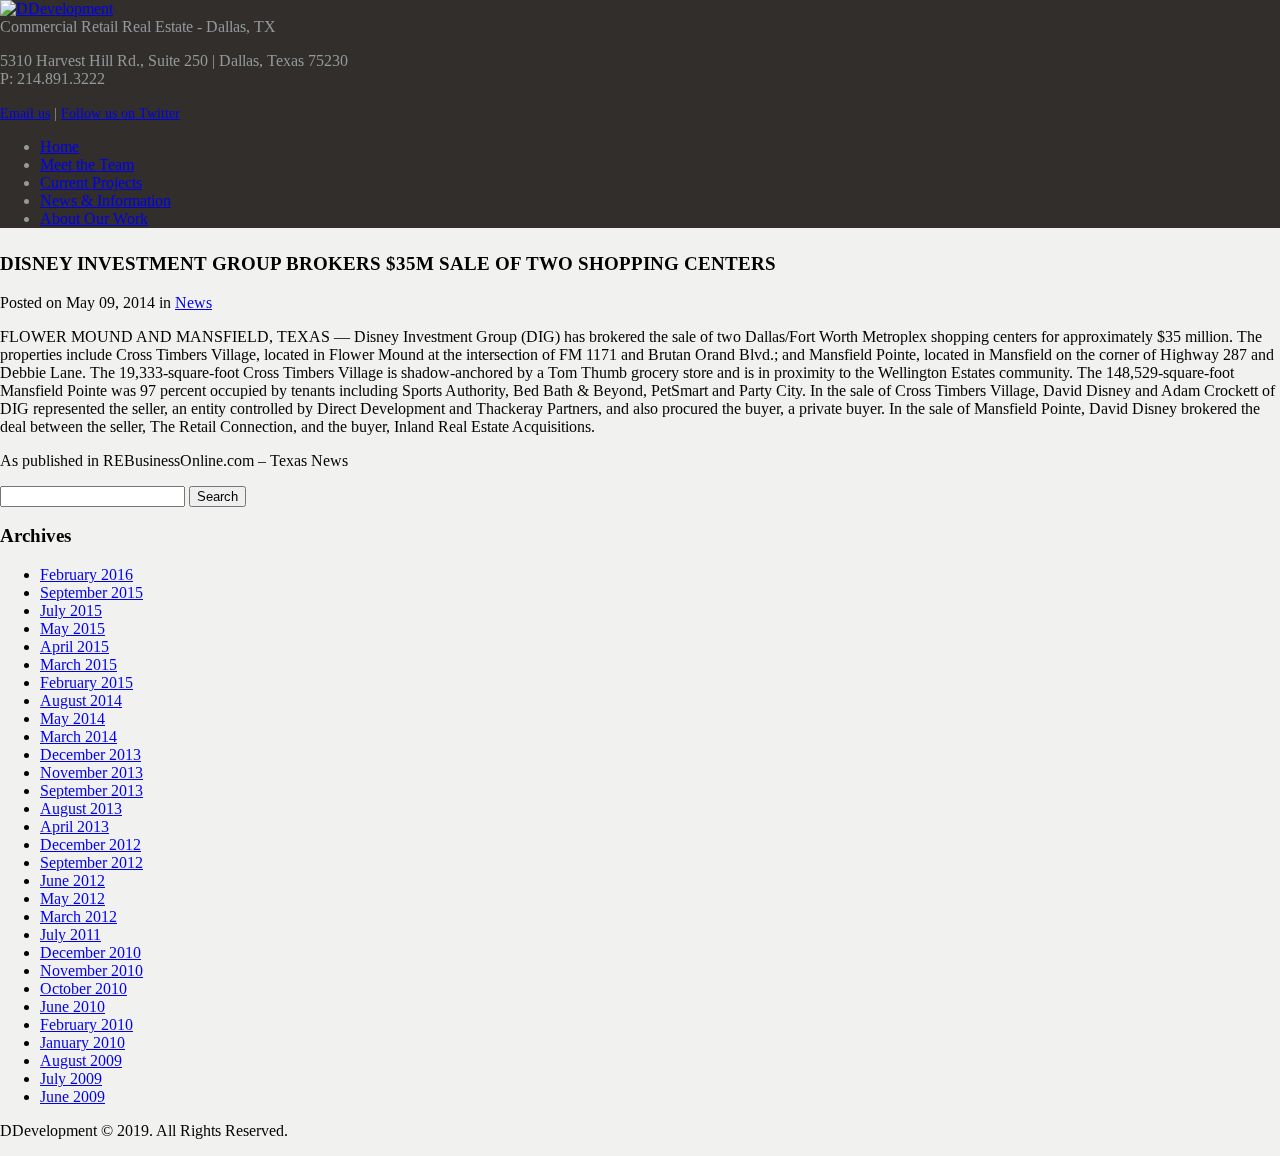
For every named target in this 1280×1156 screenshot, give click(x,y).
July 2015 (71, 610)
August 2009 (81, 1060)
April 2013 (74, 826)
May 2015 (72, 628)
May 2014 (72, 718)
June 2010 (72, 1006)
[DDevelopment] (56, 8)
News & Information (105, 200)
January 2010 (82, 1042)
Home (59, 146)
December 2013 (90, 754)
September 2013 (91, 790)
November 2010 (91, 970)
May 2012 (72, 898)
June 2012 (72, 880)
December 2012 (90, 844)
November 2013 (91, 772)
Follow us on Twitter (120, 113)
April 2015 (74, 646)
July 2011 (70, 934)
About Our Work (94, 218)
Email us (25, 113)
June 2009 (72, 1096)
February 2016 (86, 574)
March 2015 (78, 664)
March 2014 (78, 736)
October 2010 (83, 988)
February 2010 (86, 1024)
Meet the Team (87, 164)
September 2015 (91, 592)
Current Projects (91, 182)
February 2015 (86, 682)
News (193, 302)
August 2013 (81, 808)
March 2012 (78, 916)
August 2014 (81, 700)
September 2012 (91, 862)
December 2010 (90, 952)
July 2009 (71, 1078)
